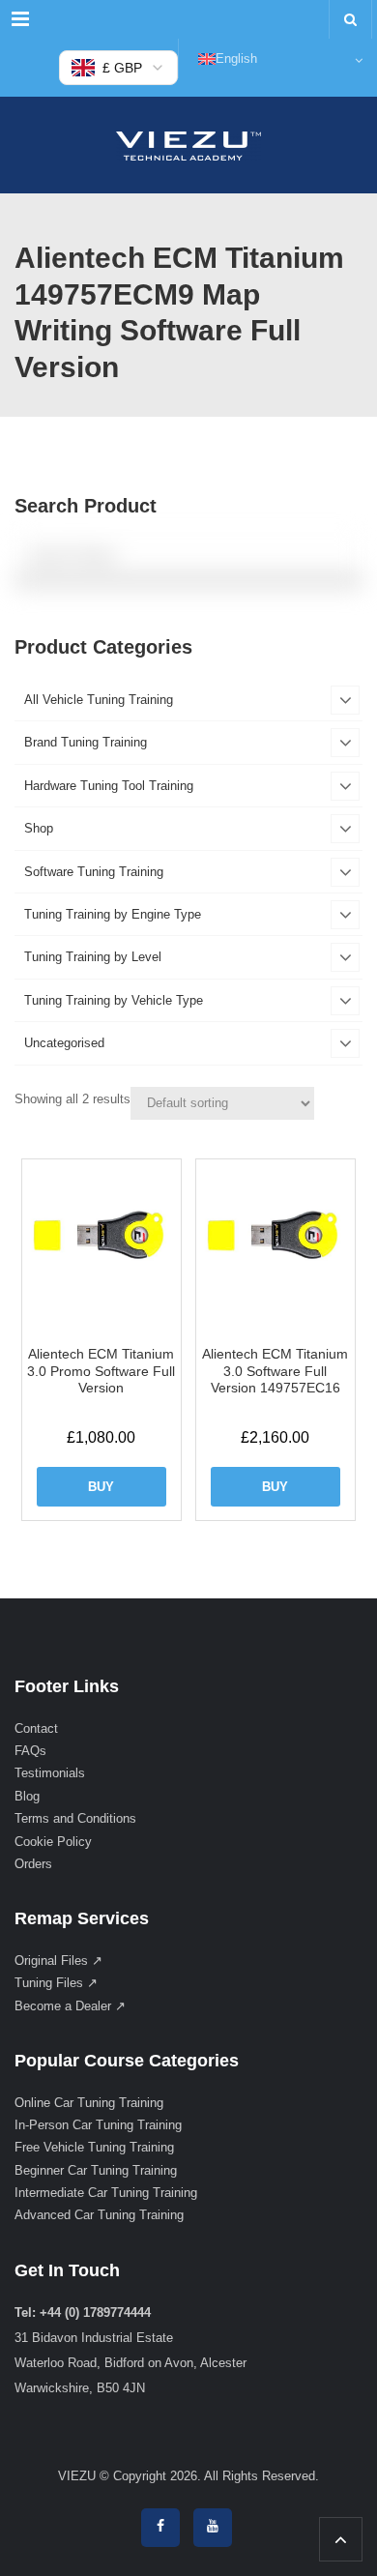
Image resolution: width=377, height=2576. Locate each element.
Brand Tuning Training (86, 742)
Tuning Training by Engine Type (113, 914)
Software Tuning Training (94, 872)
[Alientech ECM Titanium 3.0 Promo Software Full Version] (101, 1239)
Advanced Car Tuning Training (99, 2215)
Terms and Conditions (75, 1818)
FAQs (30, 1751)
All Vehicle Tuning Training (99, 700)
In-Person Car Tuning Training (98, 2125)
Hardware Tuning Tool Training (109, 786)
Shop (39, 828)
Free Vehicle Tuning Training (94, 2147)
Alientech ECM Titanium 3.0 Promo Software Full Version (101, 1371)
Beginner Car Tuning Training (96, 2170)
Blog (27, 1796)
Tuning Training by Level (93, 957)
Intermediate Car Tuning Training (106, 2193)
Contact (36, 1728)
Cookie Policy (53, 1842)
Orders (33, 1864)
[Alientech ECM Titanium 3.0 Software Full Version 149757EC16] (275, 1239)
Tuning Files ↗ (56, 1983)
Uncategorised (64, 1043)
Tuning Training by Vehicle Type (114, 1000)
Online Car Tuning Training (89, 2103)
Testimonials (50, 1773)
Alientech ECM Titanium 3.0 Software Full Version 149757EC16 (275, 1371)
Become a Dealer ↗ (70, 2006)
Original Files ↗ (58, 1961)
